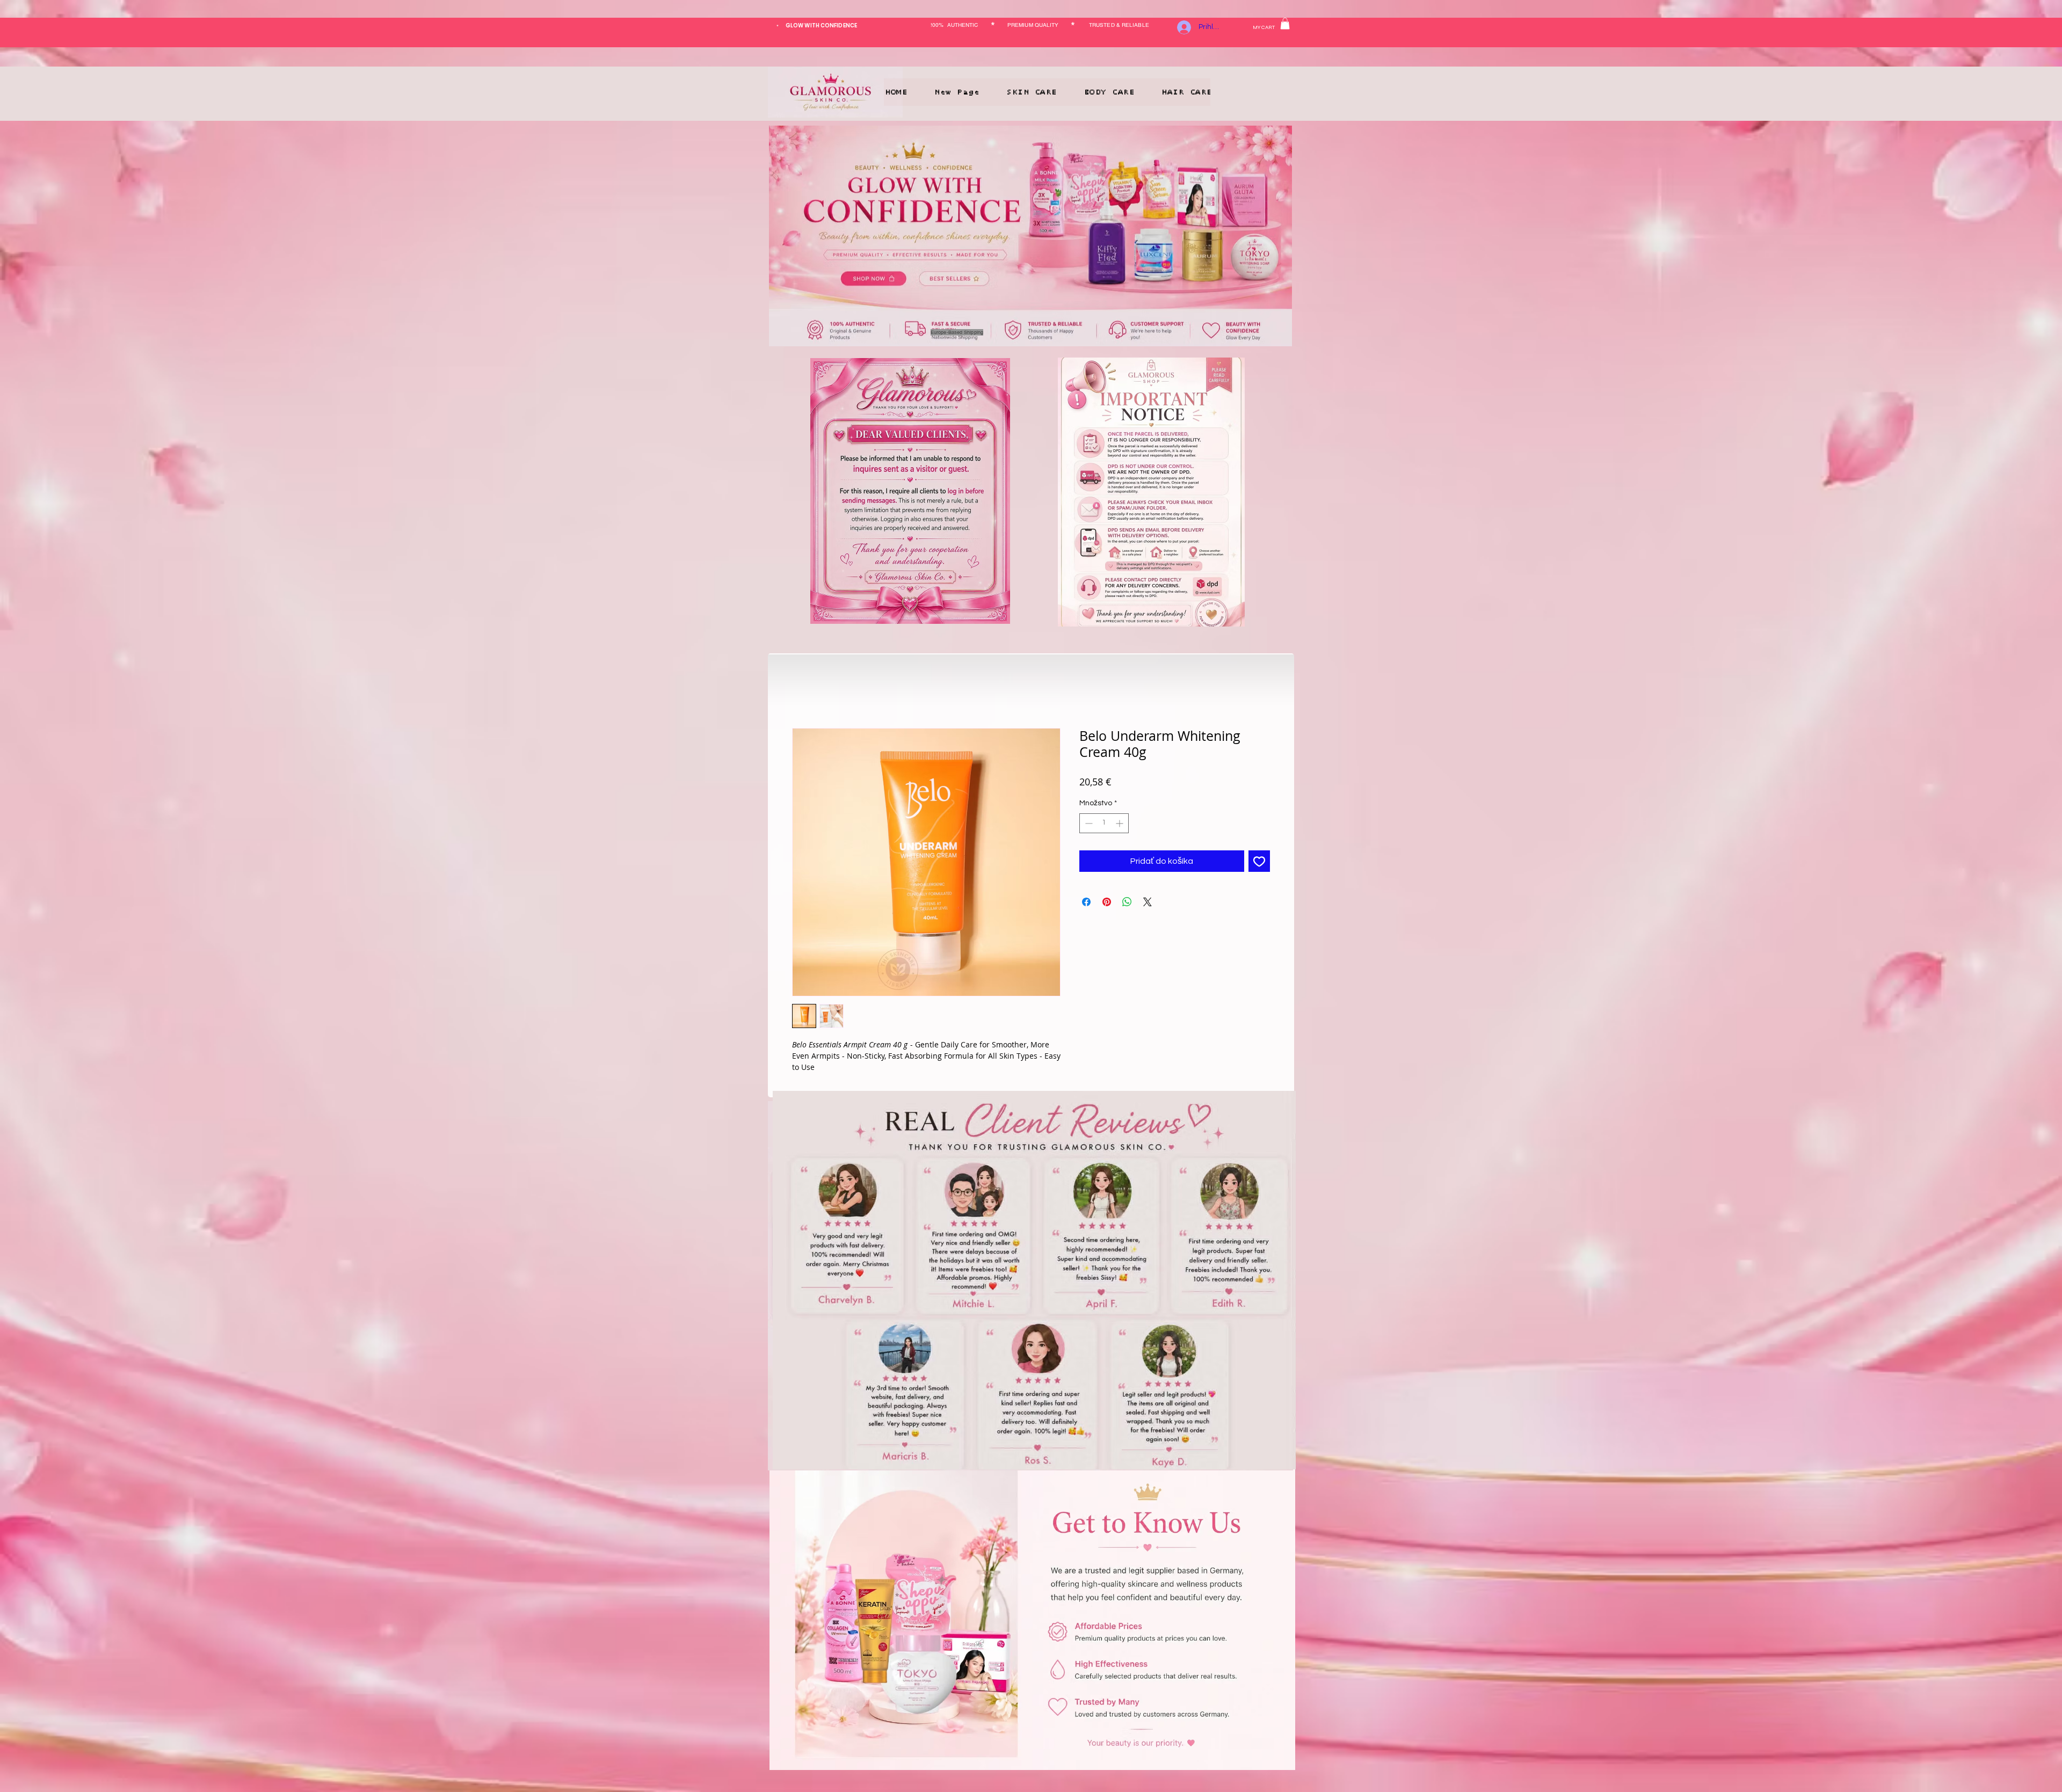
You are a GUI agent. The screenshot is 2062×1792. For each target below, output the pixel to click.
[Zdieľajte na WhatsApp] (1127, 905)
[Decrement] (1088, 826)
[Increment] (1120, 826)
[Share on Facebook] (1086, 905)
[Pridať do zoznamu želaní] (1259, 864)
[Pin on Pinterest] (1107, 905)
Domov (806, 692)
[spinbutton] (1104, 826)
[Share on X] (1148, 905)
